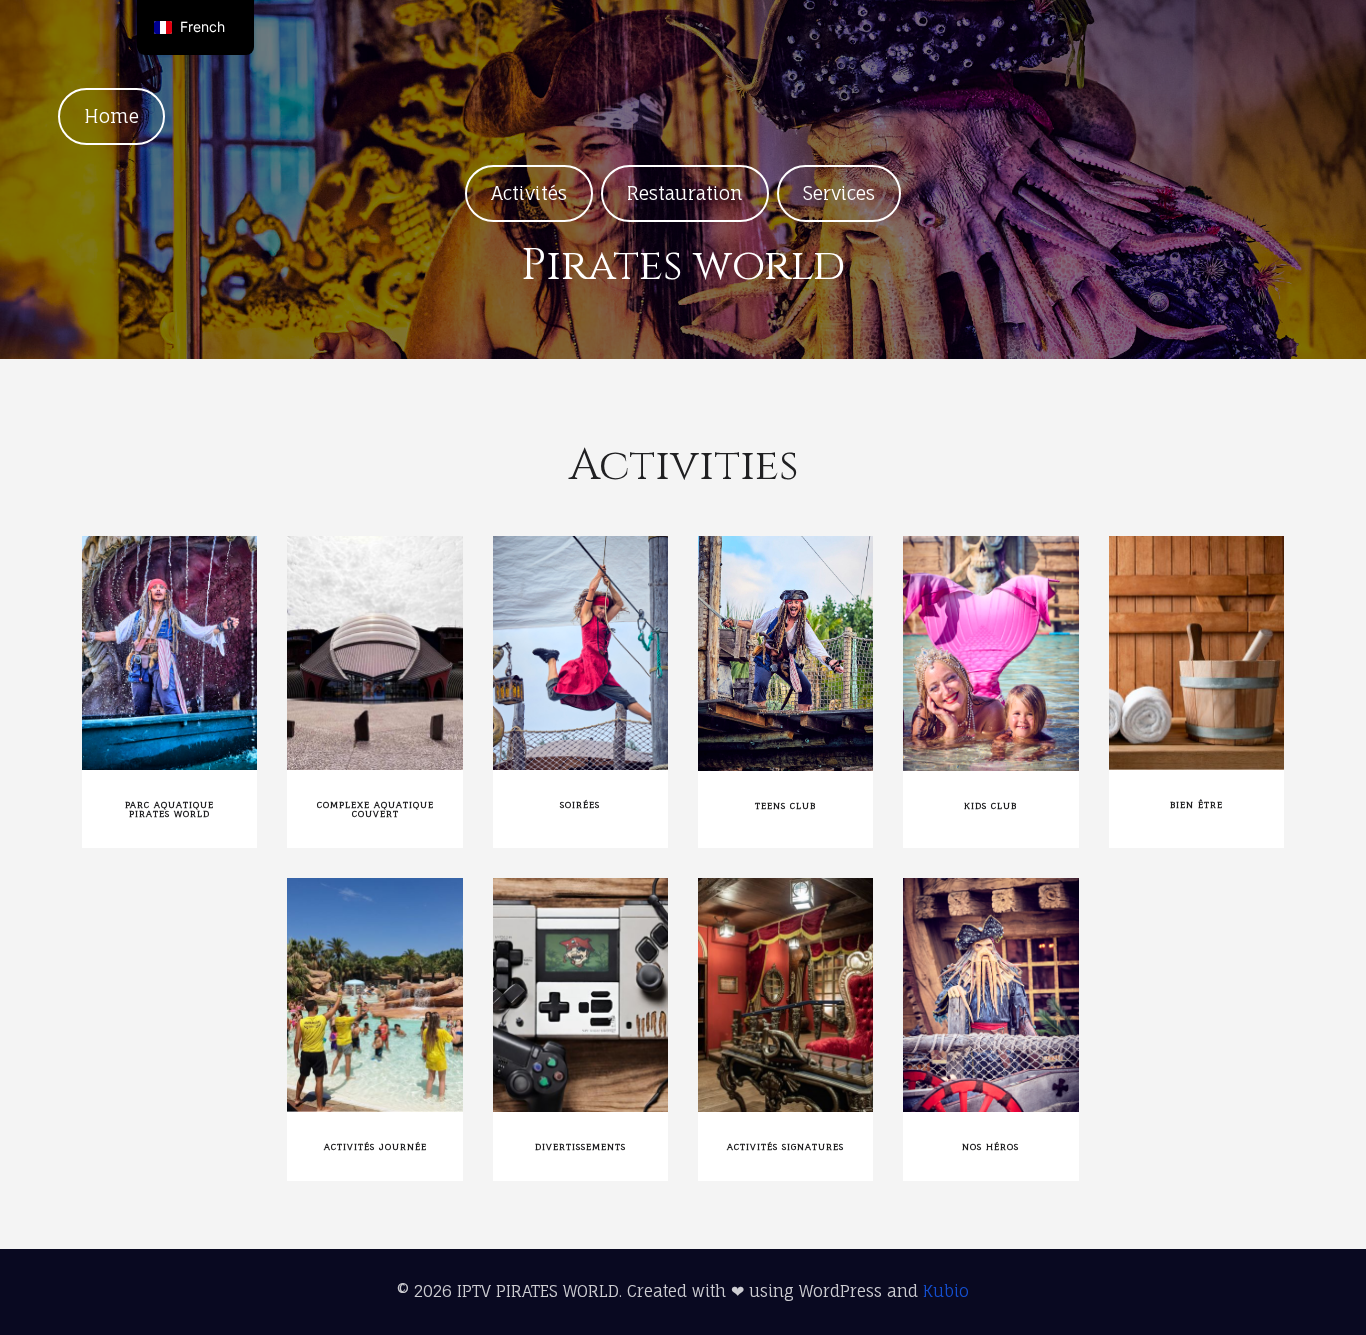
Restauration (685, 193)
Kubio (946, 1291)
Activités (529, 193)
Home (111, 116)
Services (839, 193)
